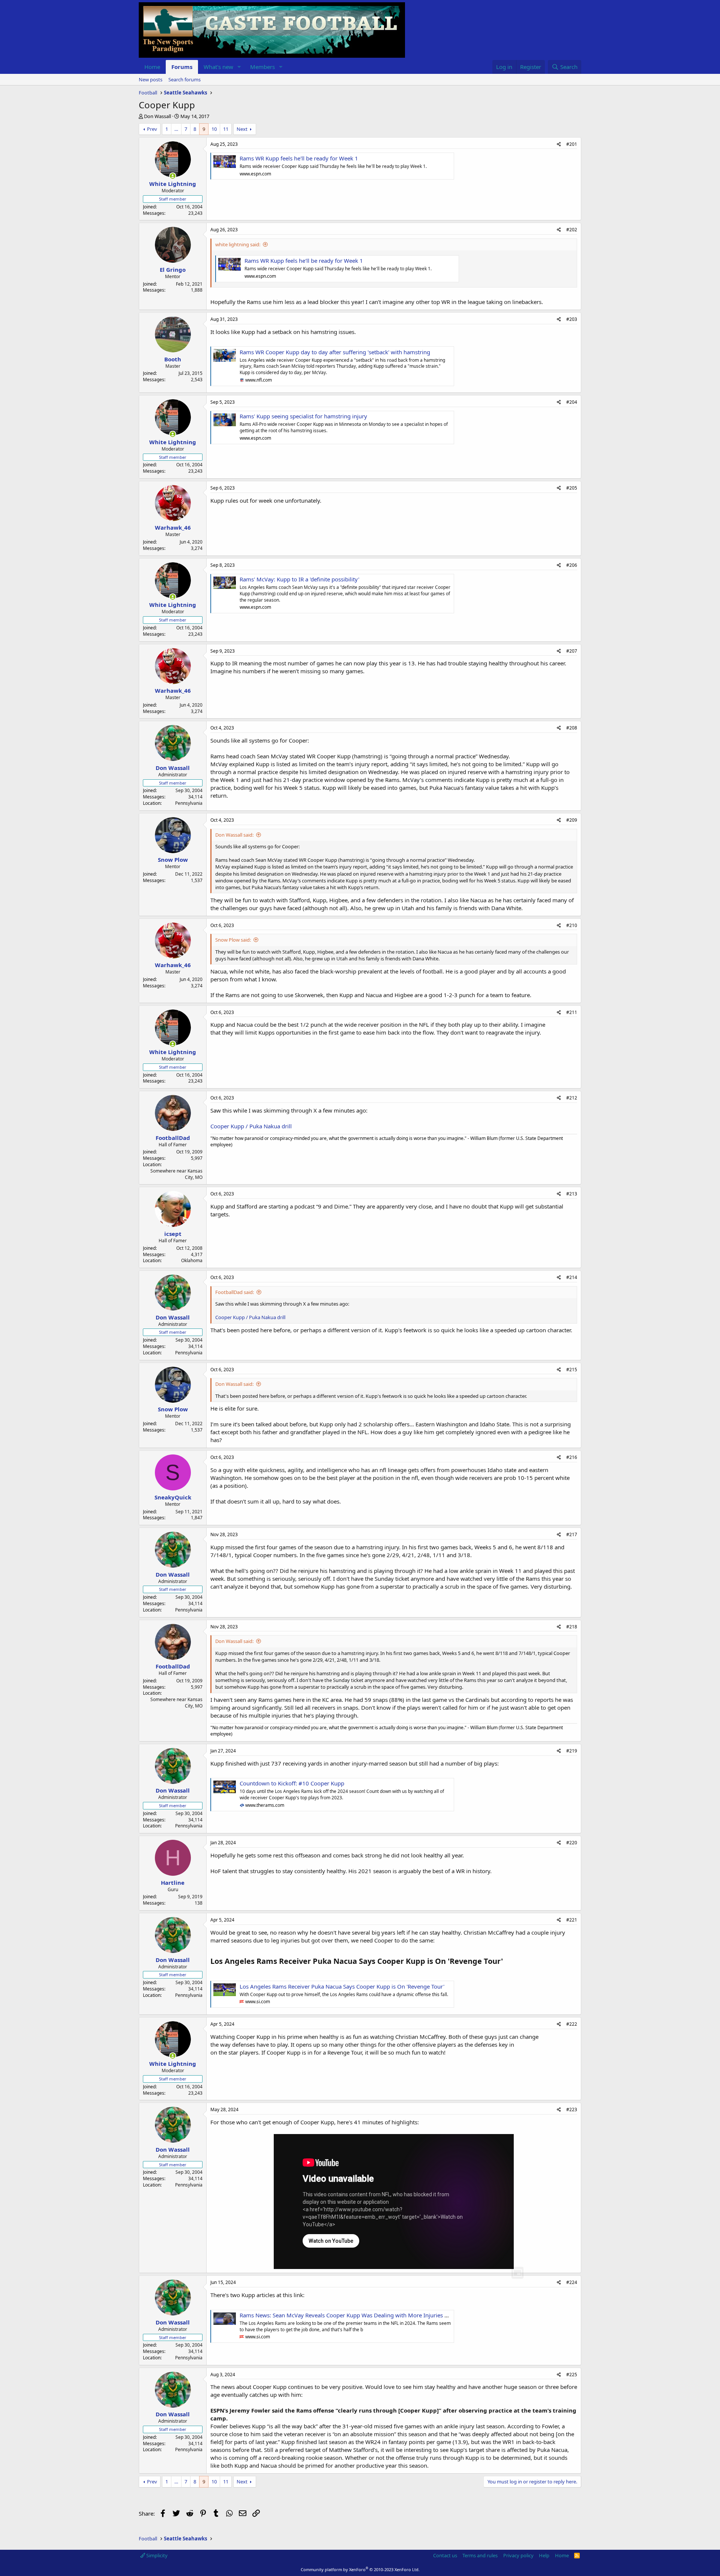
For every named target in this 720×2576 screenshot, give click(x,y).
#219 (572, 1751)
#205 (572, 488)
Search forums (184, 79)
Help (544, 2555)
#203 (572, 319)
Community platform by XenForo (360, 2569)
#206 (572, 565)
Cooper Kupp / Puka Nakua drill (251, 1126)
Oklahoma (192, 1260)
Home (152, 67)
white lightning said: (238, 244)
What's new (218, 67)
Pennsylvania (189, 803)
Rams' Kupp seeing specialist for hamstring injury (303, 416)
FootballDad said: (235, 1292)
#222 (572, 2024)
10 (214, 129)
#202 (572, 230)
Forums (182, 67)
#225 (572, 2375)
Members (262, 67)
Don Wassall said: (234, 835)
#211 (572, 1012)
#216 (572, 1457)
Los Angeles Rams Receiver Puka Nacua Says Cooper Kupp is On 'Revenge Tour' (342, 1986)
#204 (572, 402)
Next (242, 129)
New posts (151, 79)
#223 (572, 2109)
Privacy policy (518, 2555)
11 (226, 129)
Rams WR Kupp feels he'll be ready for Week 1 (299, 158)
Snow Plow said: (233, 940)
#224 (572, 2282)
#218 (572, 1627)
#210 (572, 925)
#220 (572, 1843)
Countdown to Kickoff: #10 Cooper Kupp (292, 1783)
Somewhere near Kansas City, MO (176, 1174)
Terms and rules (480, 2555)
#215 (572, 1370)
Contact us (445, 2555)
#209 (572, 820)
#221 (572, 1920)
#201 (572, 144)
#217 (572, 1534)
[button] (239, 67)
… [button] (176, 129)
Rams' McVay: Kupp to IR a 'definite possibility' (299, 579)
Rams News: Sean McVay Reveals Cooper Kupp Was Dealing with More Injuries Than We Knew (361, 2315)
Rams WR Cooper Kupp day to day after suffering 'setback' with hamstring (335, 352)
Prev (152, 129)
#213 (572, 1194)
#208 (572, 728)
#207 (572, 651)
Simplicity (156, 2555)
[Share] (559, 145)
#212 (572, 1098)
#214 (572, 1277)
